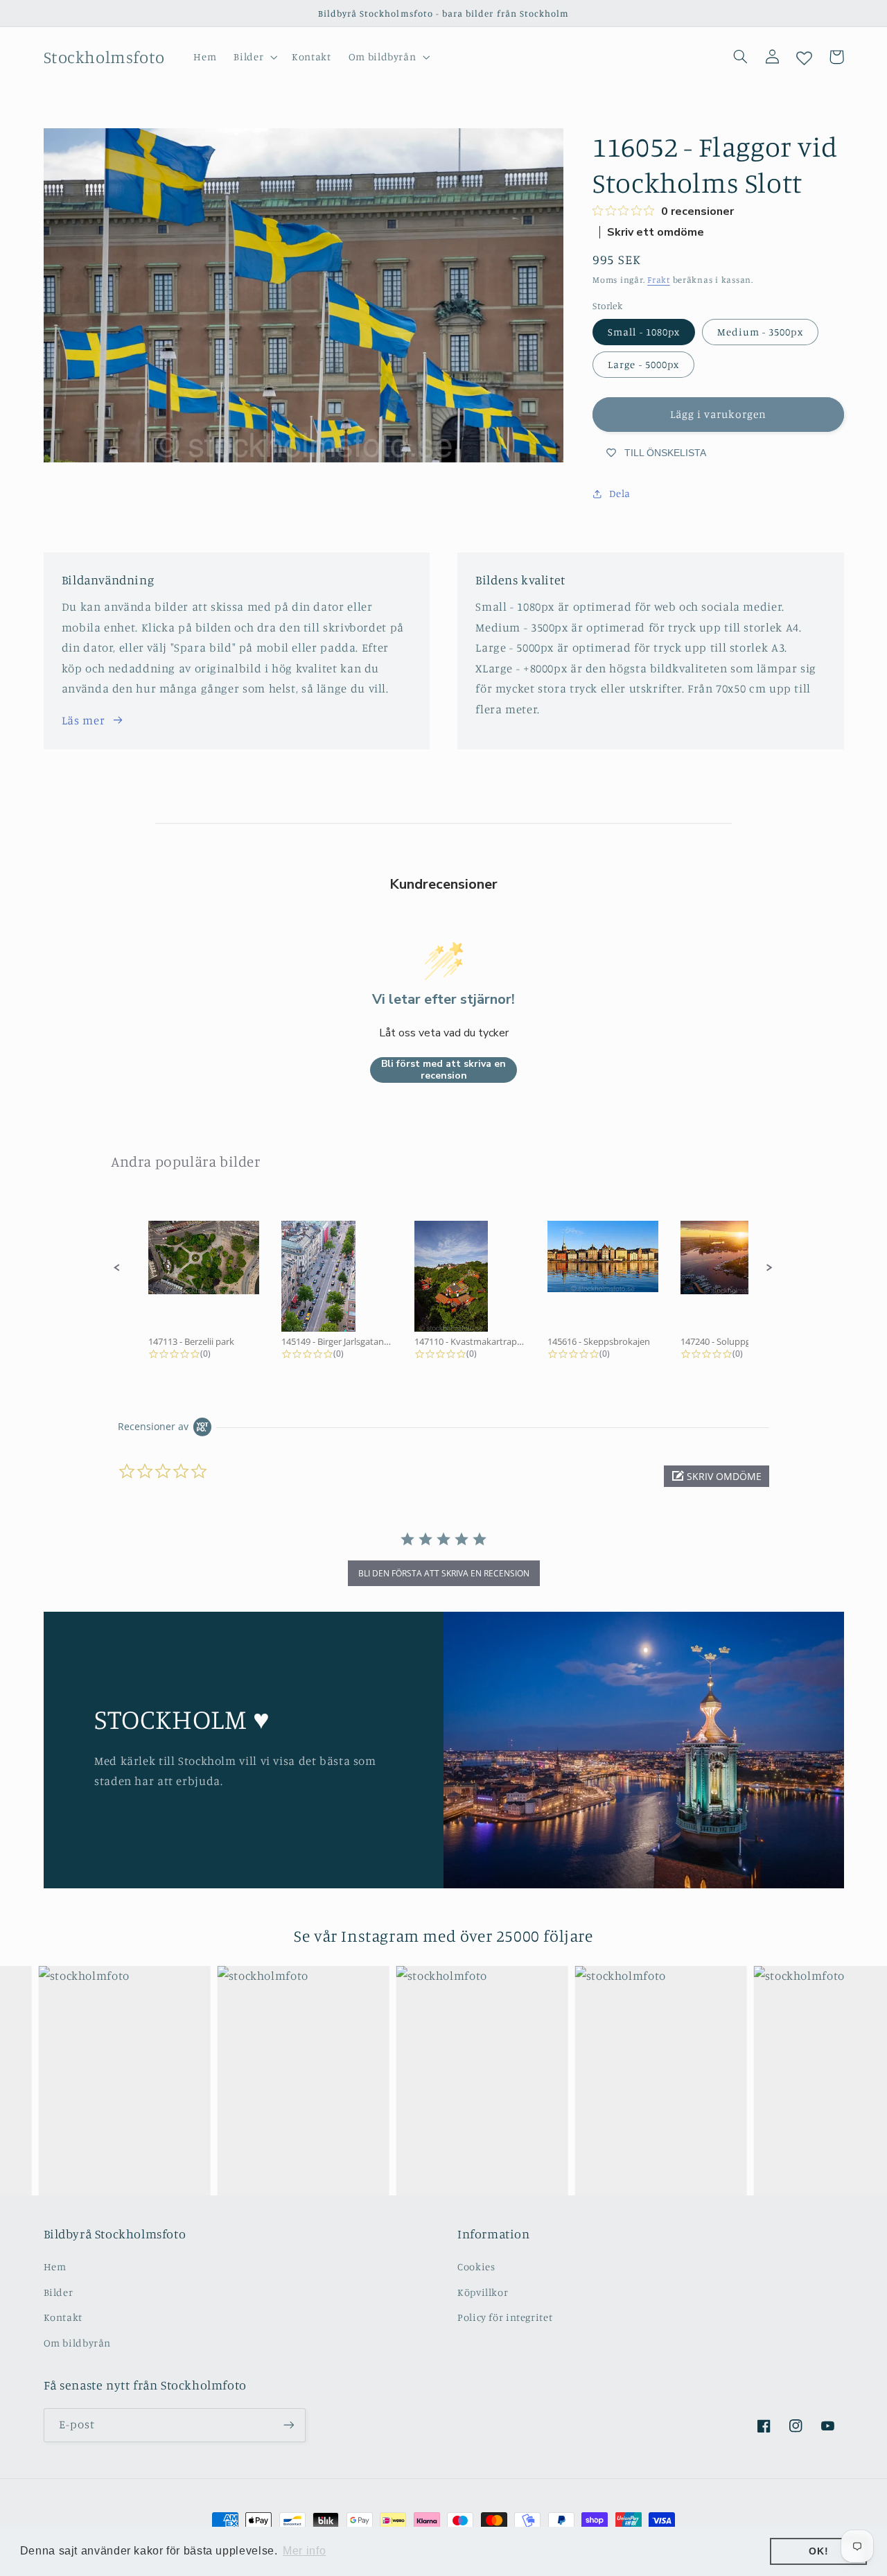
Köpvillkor (483, 2292)
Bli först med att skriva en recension (443, 1070)
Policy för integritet (505, 2317)
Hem (55, 2266)
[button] (254, 57)
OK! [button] (818, 2551)
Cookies (476, 2266)
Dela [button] (620, 494)
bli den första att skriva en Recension (444, 1573)
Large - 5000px (643, 364)
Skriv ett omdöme (656, 232)
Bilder (59, 2292)
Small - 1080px (644, 332)
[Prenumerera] (288, 2425)
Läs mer (83, 720)
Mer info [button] (304, 2551)
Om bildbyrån (78, 2343)
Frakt (659, 280)
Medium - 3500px (760, 332)
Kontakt (63, 2317)
